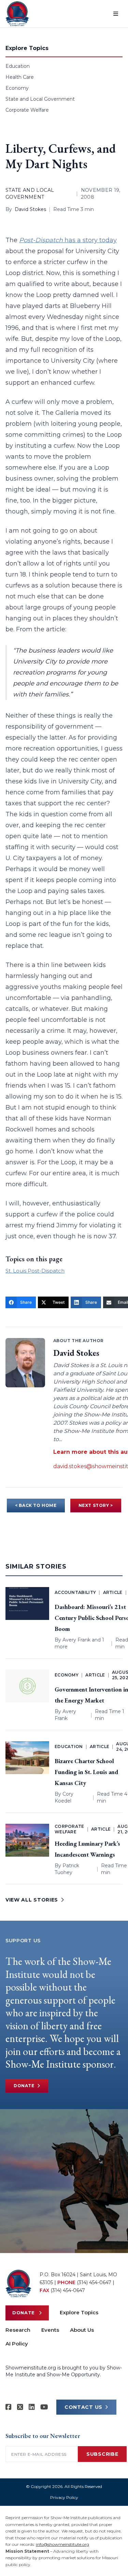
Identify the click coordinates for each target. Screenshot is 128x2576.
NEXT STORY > (96, 1505)
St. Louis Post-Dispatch (35, 1271)
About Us (82, 2330)
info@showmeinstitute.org (62, 2544)
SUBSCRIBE (102, 2454)
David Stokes (30, 209)
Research (18, 2330)
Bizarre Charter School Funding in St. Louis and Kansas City (86, 1772)
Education (18, 66)
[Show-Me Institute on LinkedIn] (32, 2407)
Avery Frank (76, 1640)
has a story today (68, 240)
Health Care (20, 77)
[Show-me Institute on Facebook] (9, 2407)
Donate (24, 2086)
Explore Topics (79, 2312)
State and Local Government (40, 99)
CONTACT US (83, 2407)
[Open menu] (116, 14)
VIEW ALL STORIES (32, 1900)
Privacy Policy (64, 2497)
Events (50, 2330)
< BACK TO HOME (36, 1505)
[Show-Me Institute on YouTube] (44, 2407)
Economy (17, 88)
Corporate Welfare (27, 110)
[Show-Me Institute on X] (20, 2407)
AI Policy (17, 2344)
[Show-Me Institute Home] (17, 14)
